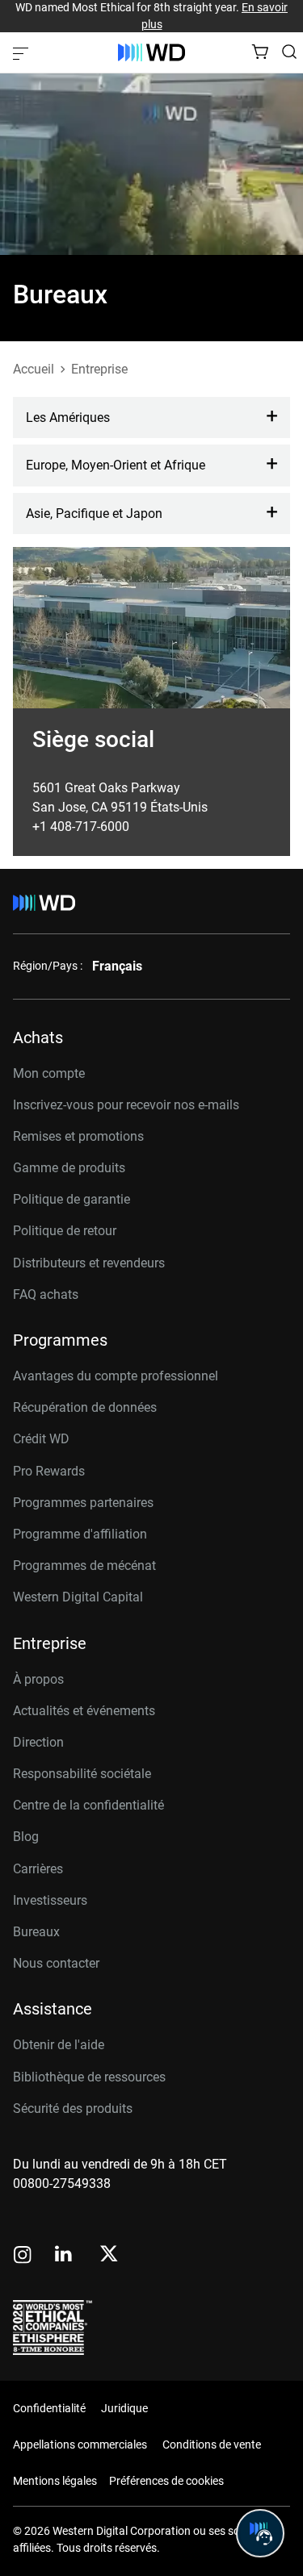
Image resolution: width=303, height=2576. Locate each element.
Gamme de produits (69, 1168)
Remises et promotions (78, 1136)
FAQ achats (46, 1294)
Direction (38, 1742)
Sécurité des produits (73, 2108)
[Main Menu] (23, 52)
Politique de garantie (72, 1199)
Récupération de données (85, 1407)
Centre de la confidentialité (88, 1805)
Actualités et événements (84, 1711)
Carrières (38, 1869)
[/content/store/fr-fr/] (151, 52)
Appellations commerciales (80, 2444)
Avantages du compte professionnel (116, 1376)
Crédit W (37, 1439)
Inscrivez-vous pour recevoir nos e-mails (126, 1105)
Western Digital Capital (78, 1597)
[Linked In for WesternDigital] (65, 2256)
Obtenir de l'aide (59, 2045)
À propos (38, 1679)
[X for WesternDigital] (109, 2255)
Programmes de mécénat (84, 1566)
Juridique (124, 2408)
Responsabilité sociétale (82, 1774)
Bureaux (36, 1932)
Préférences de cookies (166, 2481)
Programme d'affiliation (80, 1534)
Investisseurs (50, 1900)
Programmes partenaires (83, 1503)
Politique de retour (65, 1231)
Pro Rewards (49, 1471)
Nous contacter (56, 1963)
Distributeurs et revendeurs (89, 1263)
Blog (26, 1837)
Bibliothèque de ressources (89, 2077)
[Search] (289, 52)
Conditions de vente (212, 2444)
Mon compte (49, 1073)
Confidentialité (49, 2408)
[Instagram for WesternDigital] (23, 2256)
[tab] (151, 418)
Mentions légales (55, 2481)
